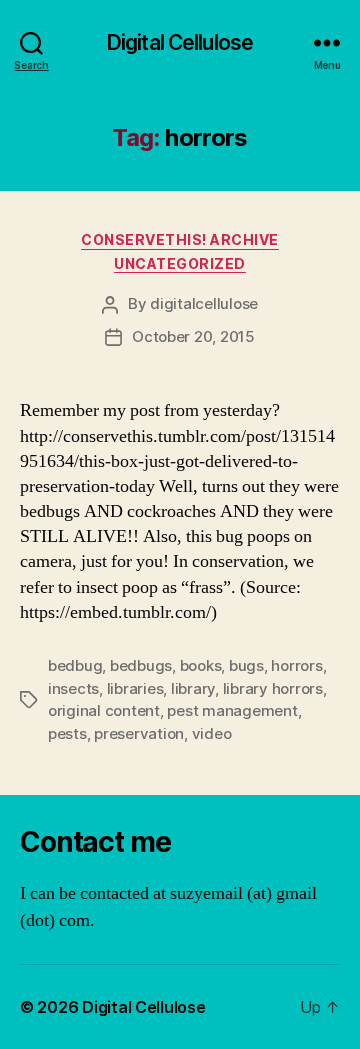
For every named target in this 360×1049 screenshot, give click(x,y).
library (193, 688)
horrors (296, 665)
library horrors (273, 688)
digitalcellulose (204, 303)
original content (104, 710)
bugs (246, 665)
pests (67, 733)
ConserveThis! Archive (180, 239)
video (212, 733)
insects (73, 688)
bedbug (75, 665)
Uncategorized (180, 263)
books (201, 665)
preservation (139, 733)
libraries (135, 688)
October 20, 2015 (193, 336)
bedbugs (141, 665)
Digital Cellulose (180, 42)
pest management (232, 710)
